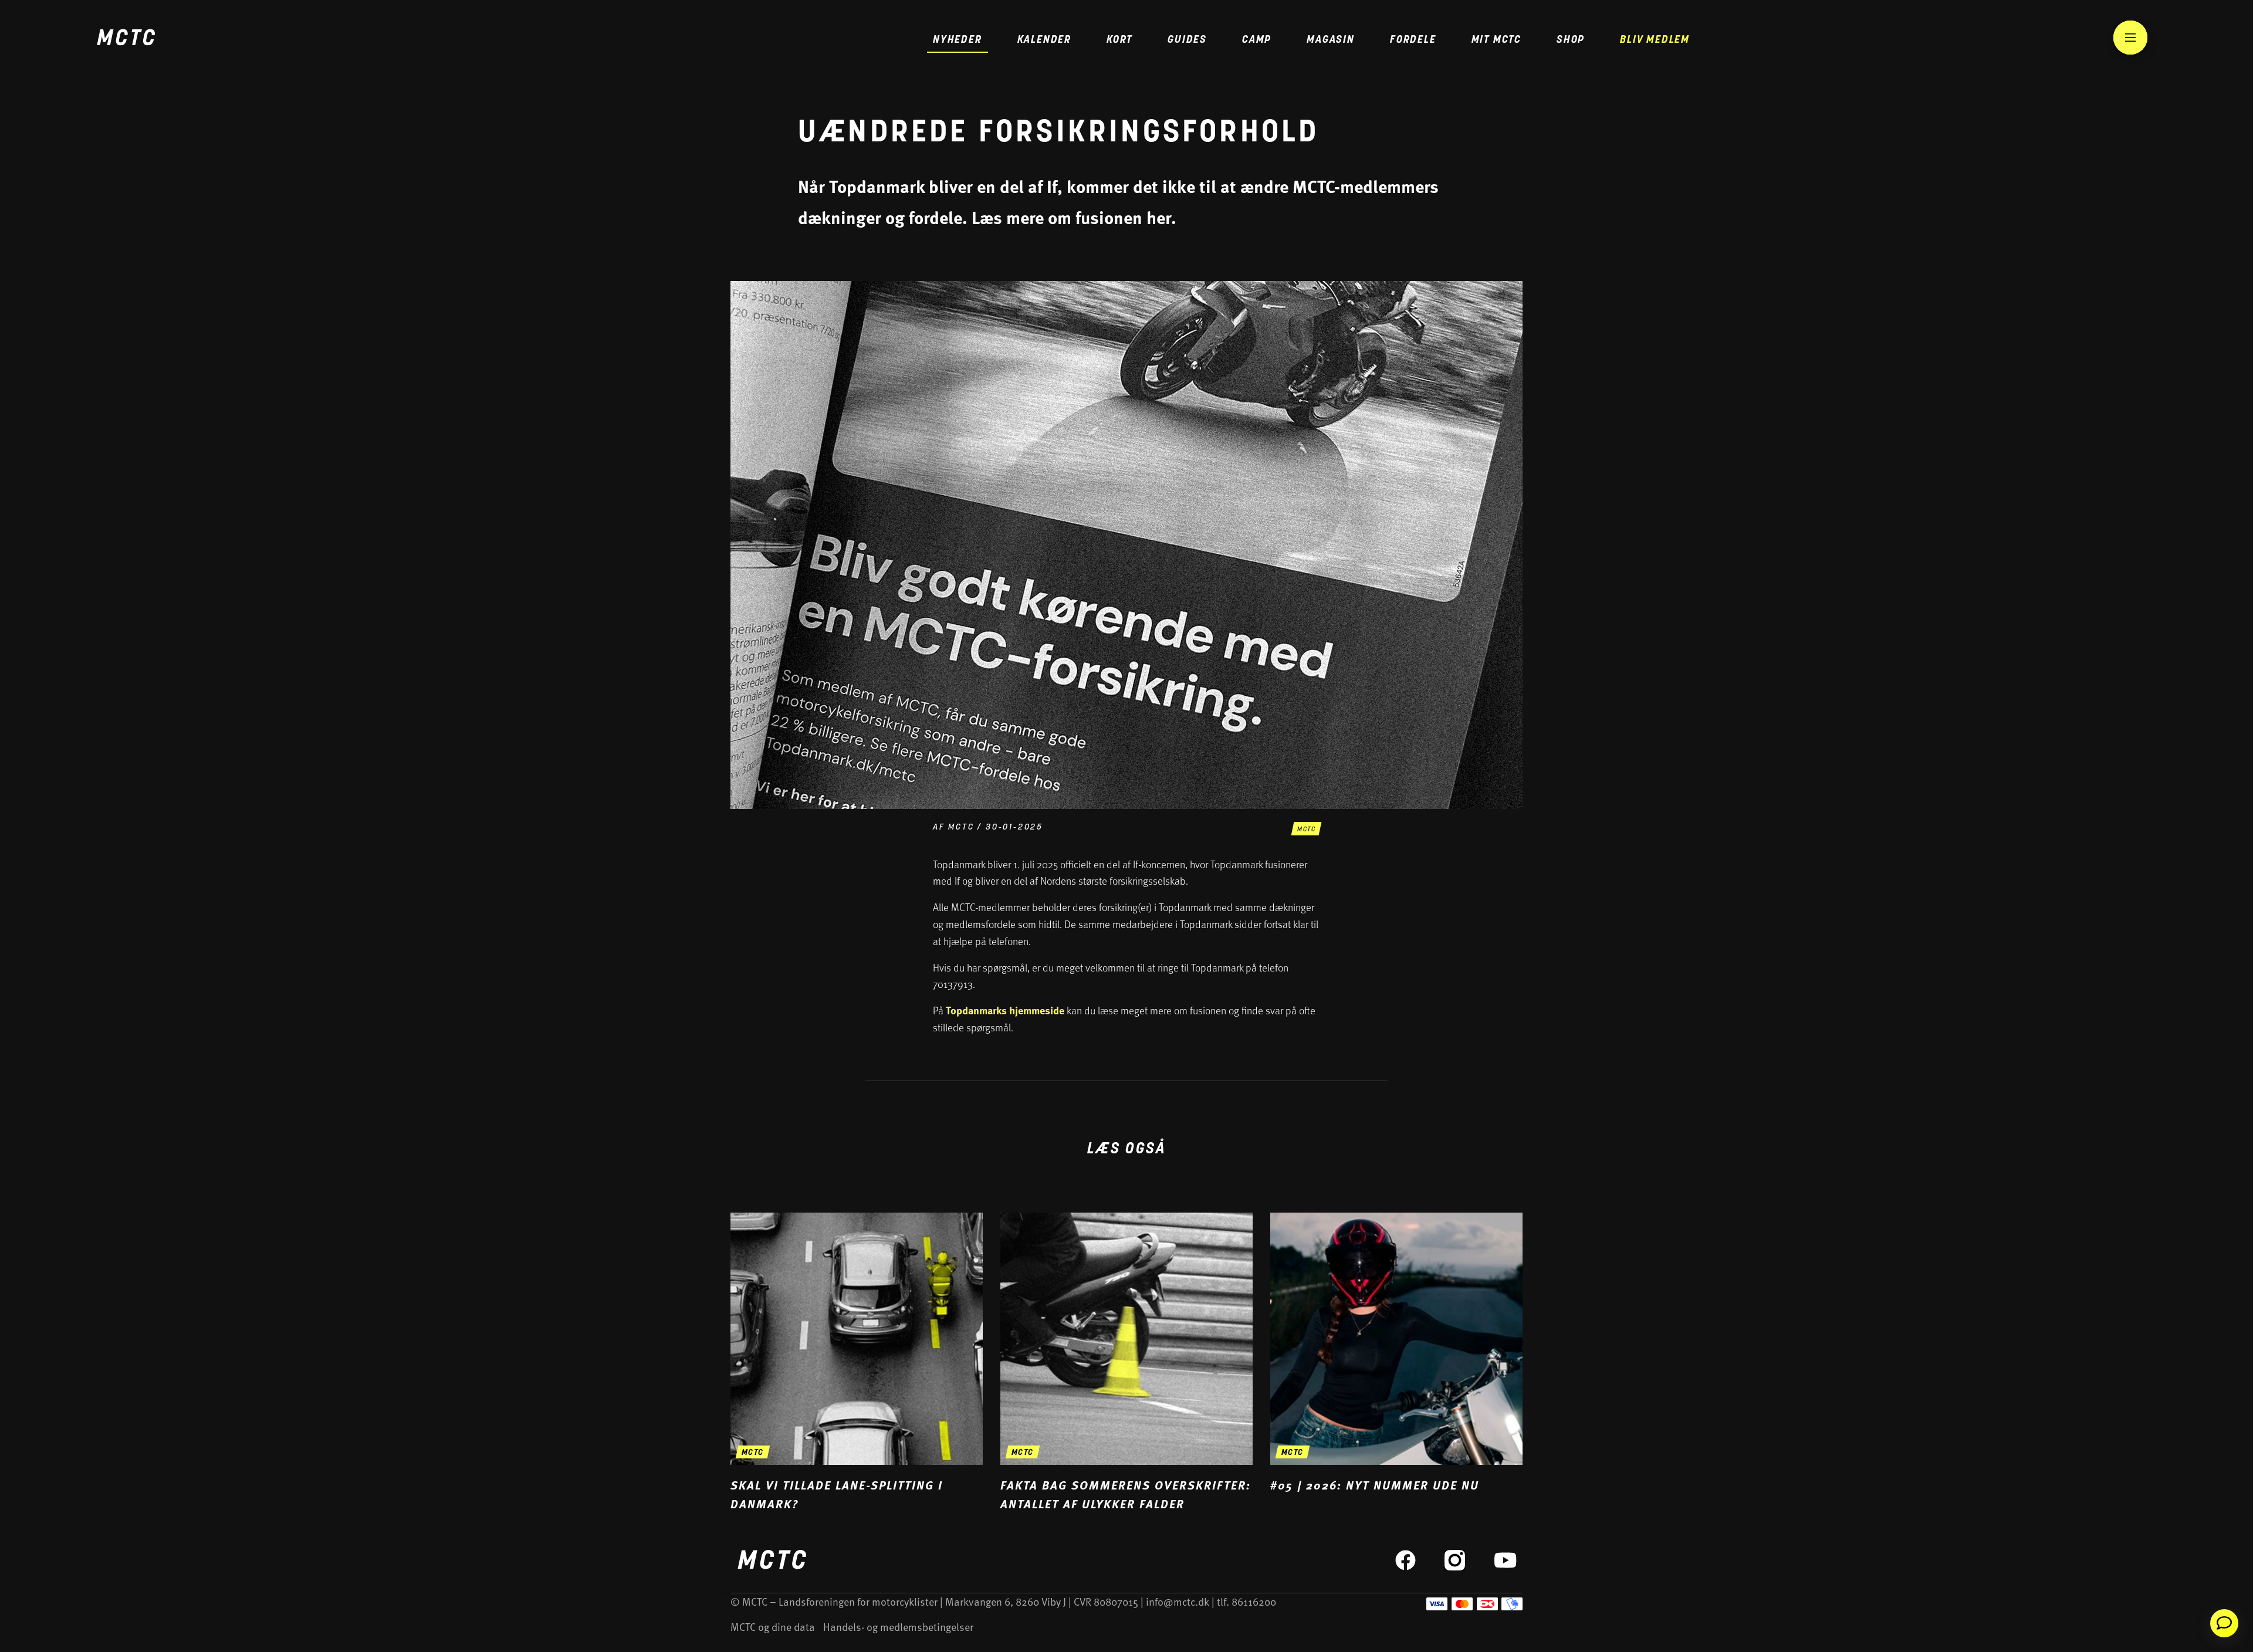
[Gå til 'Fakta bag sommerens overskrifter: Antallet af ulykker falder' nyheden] (1126, 1363)
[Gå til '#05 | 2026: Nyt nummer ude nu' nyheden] (1396, 1353)
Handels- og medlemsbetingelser (898, 1626)
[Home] (126, 39)
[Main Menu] (2130, 38)
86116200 (1254, 1601)
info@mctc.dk (1178, 1601)
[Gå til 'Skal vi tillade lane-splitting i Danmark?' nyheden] (857, 1363)
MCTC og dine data (773, 1626)
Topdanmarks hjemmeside (1005, 1010)
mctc (1306, 830)
